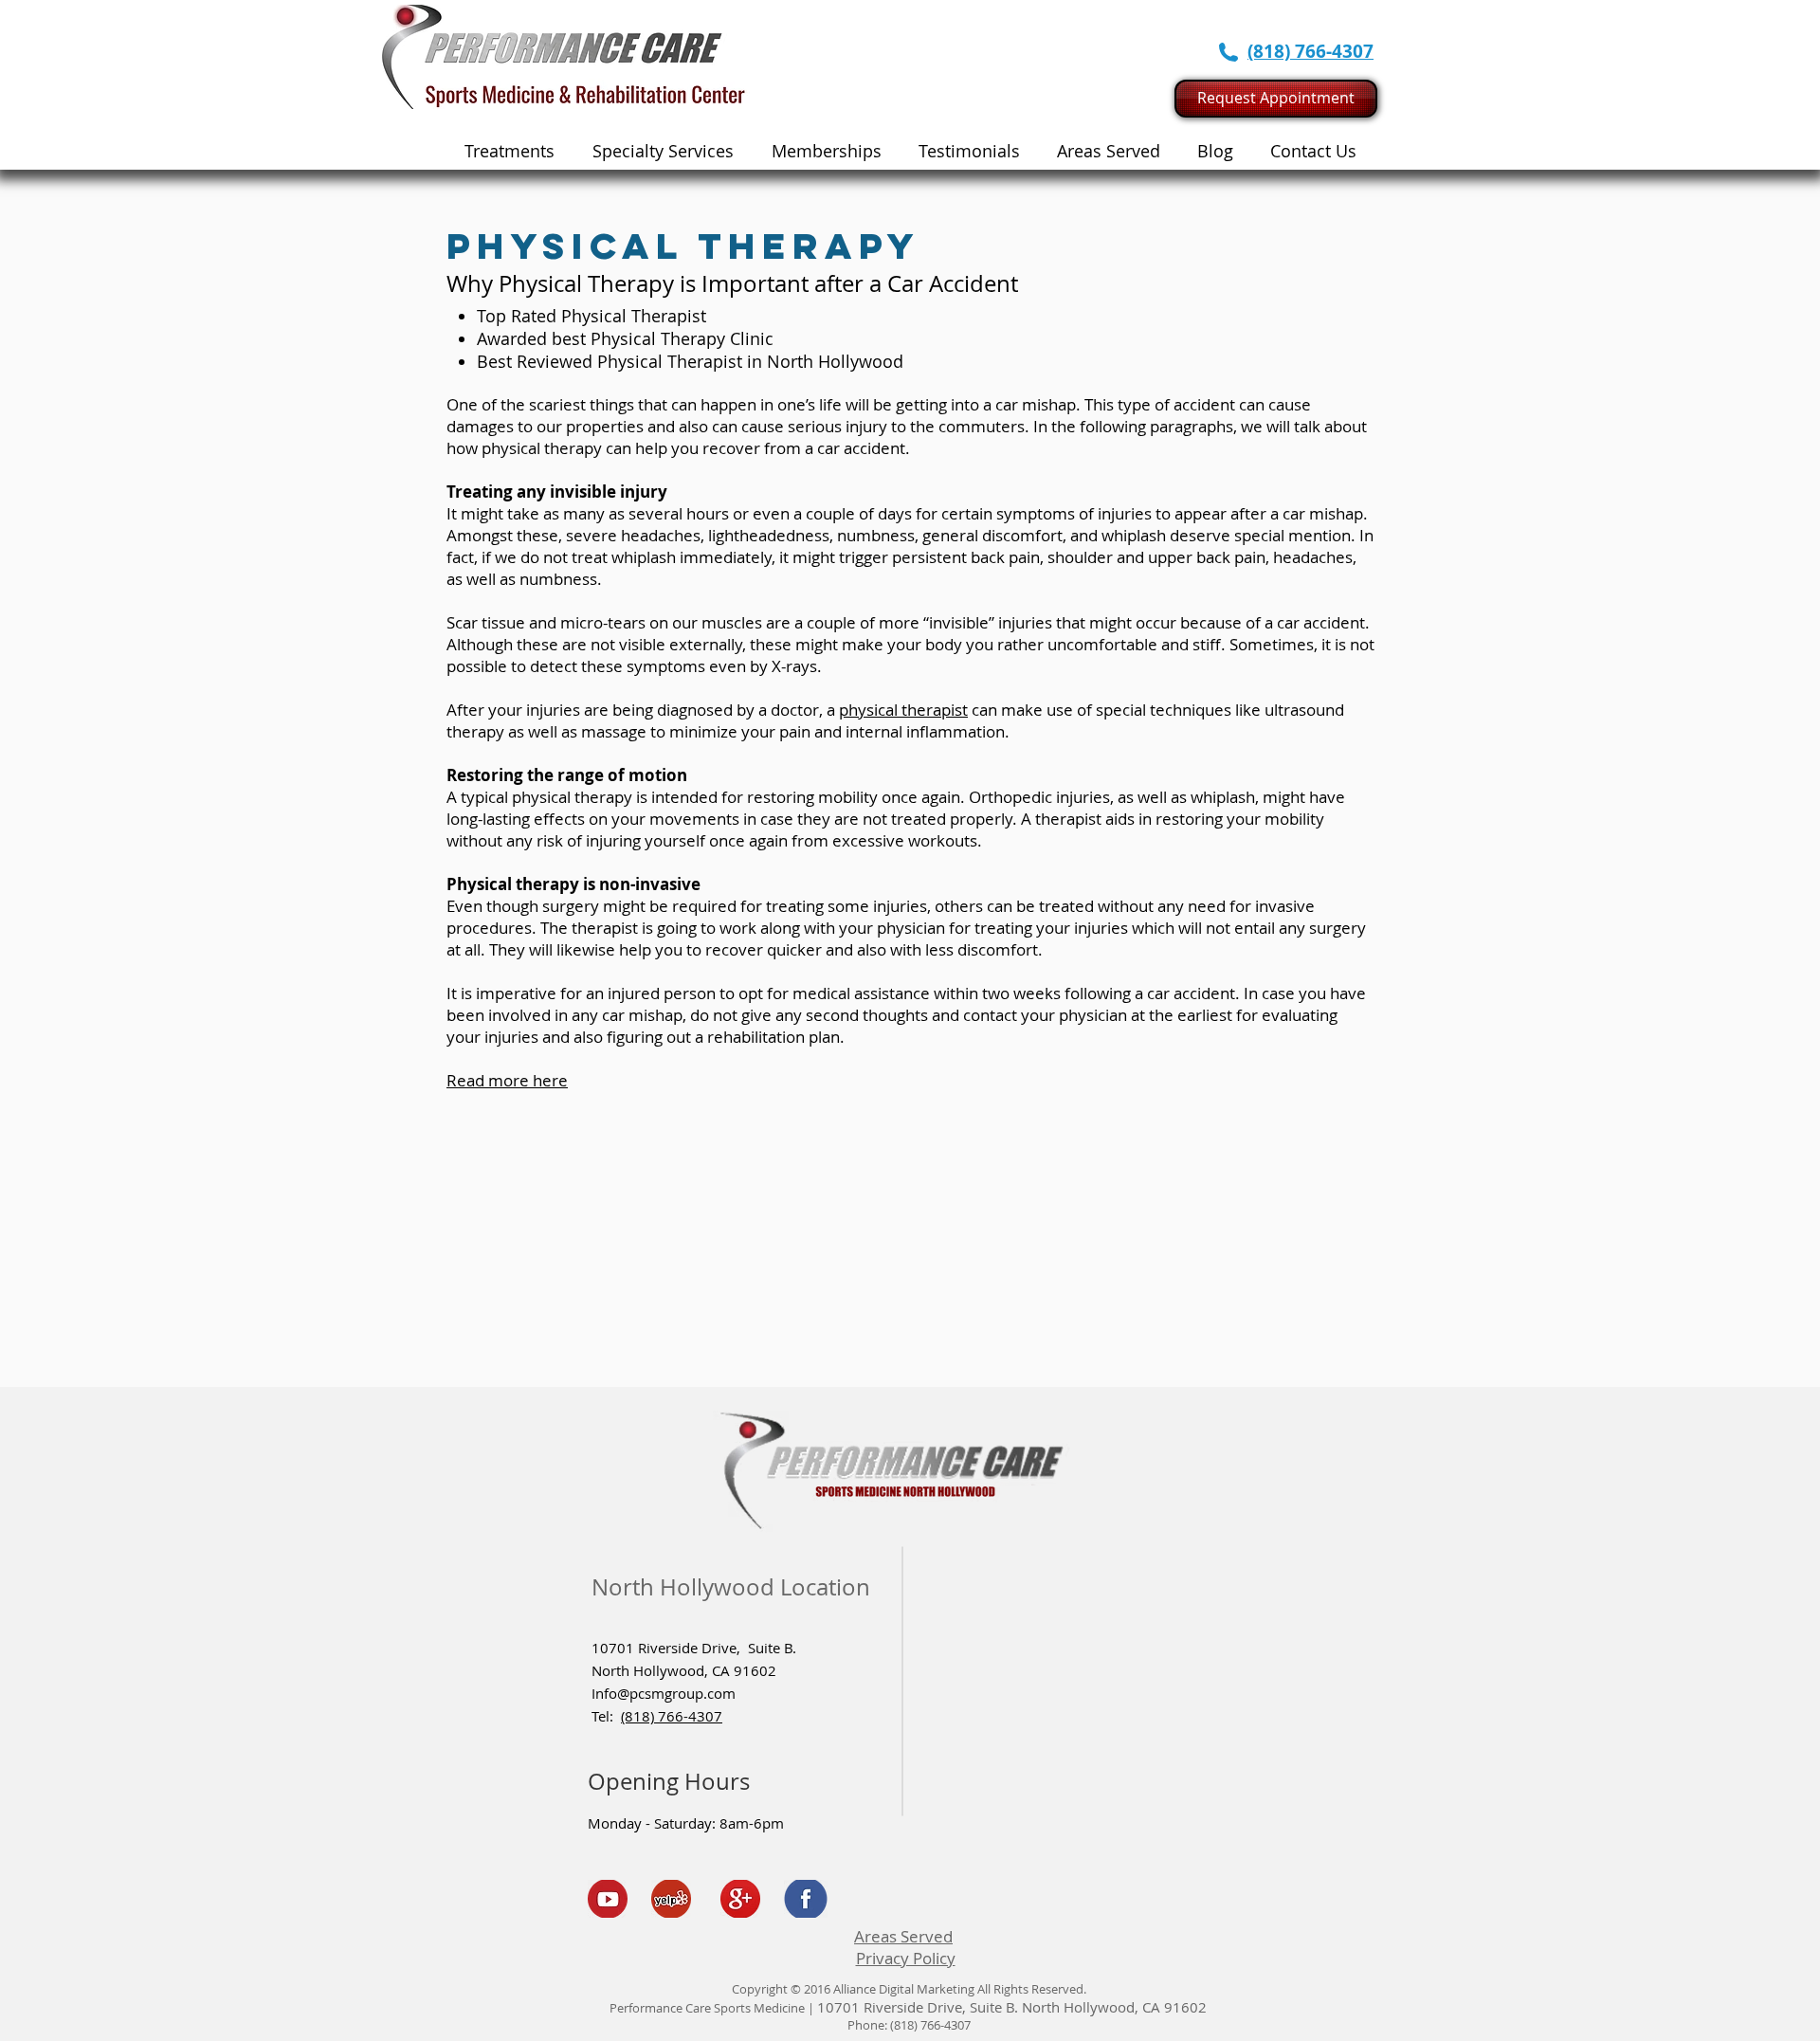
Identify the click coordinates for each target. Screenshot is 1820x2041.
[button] (663, 151)
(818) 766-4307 (672, 1716)
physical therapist (903, 710)
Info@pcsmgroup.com (664, 1693)
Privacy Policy (906, 1958)
